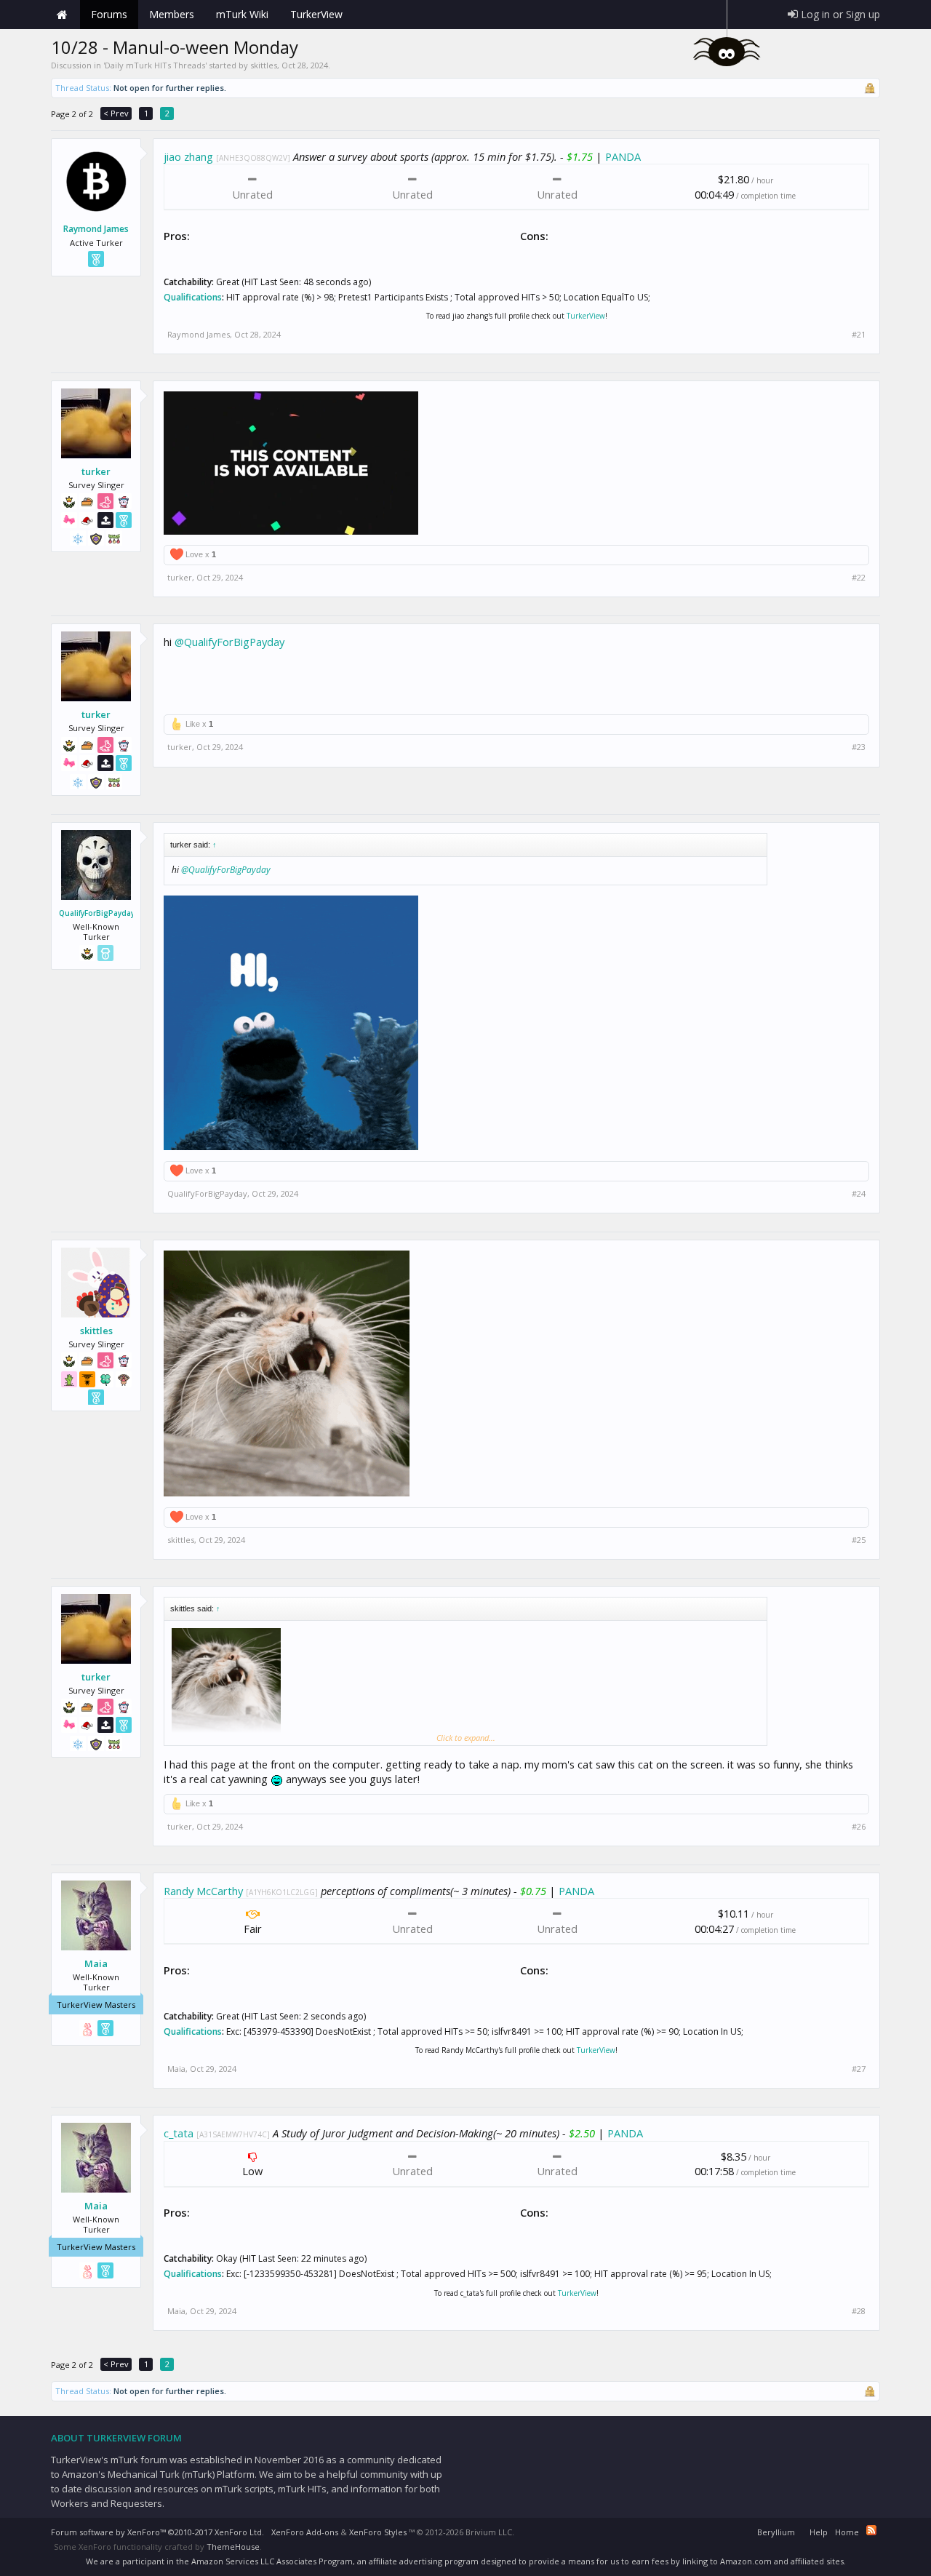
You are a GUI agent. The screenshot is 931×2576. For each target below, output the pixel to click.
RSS (871, 2530)
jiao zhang (188, 156)
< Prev (116, 113)
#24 (859, 1194)
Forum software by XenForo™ (157, 2532)
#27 (859, 2069)
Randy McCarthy (203, 1891)
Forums (109, 14)
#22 (859, 578)
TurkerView (586, 316)
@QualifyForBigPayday (229, 642)
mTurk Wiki (242, 14)
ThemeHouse (233, 2547)
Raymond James (96, 229)
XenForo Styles (378, 2532)
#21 (859, 335)
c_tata (179, 2133)
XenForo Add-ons (305, 2532)
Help (819, 2532)
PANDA (623, 156)
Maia (96, 1963)
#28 (859, 2311)
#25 (859, 1540)
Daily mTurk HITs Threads (155, 65)
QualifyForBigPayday (96, 913)
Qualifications (193, 297)
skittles (264, 65)
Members (172, 14)
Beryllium (776, 2532)
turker (96, 471)
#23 (859, 747)
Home (62, 15)
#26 (859, 1827)
